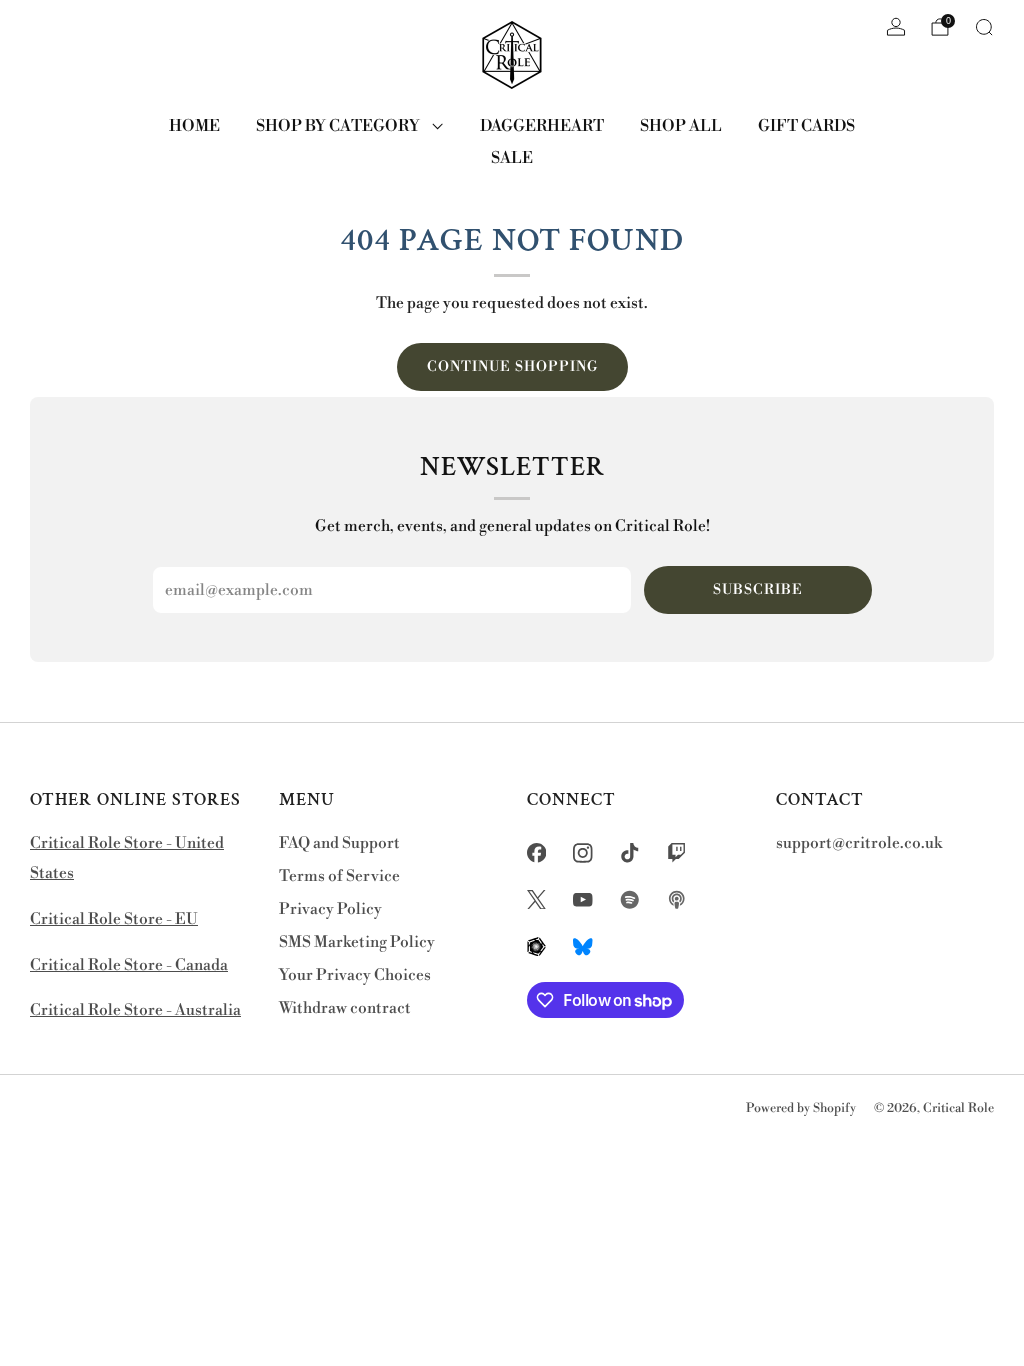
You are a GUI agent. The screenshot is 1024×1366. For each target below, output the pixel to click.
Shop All (681, 126)
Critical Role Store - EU (114, 919)
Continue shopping (512, 367)
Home (194, 126)
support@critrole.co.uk (859, 843)
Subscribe (758, 590)
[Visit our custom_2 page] (676, 899)
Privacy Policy (330, 909)
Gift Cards (806, 126)
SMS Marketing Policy (357, 942)
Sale (512, 158)
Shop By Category (338, 126)
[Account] (896, 27)
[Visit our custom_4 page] (583, 946)
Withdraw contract (345, 1008)
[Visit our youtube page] (583, 899)
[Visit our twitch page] (676, 852)
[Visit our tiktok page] (630, 852)
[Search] (984, 27)
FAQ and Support (339, 843)
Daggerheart (542, 126)
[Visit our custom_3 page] (536, 946)
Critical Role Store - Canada (129, 965)
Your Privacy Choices (355, 975)
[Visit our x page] (536, 899)
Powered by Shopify (801, 1108)
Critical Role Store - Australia (135, 1010)
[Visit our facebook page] (536, 852)
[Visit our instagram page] (583, 852)
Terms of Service (339, 876)
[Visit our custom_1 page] (630, 899)
